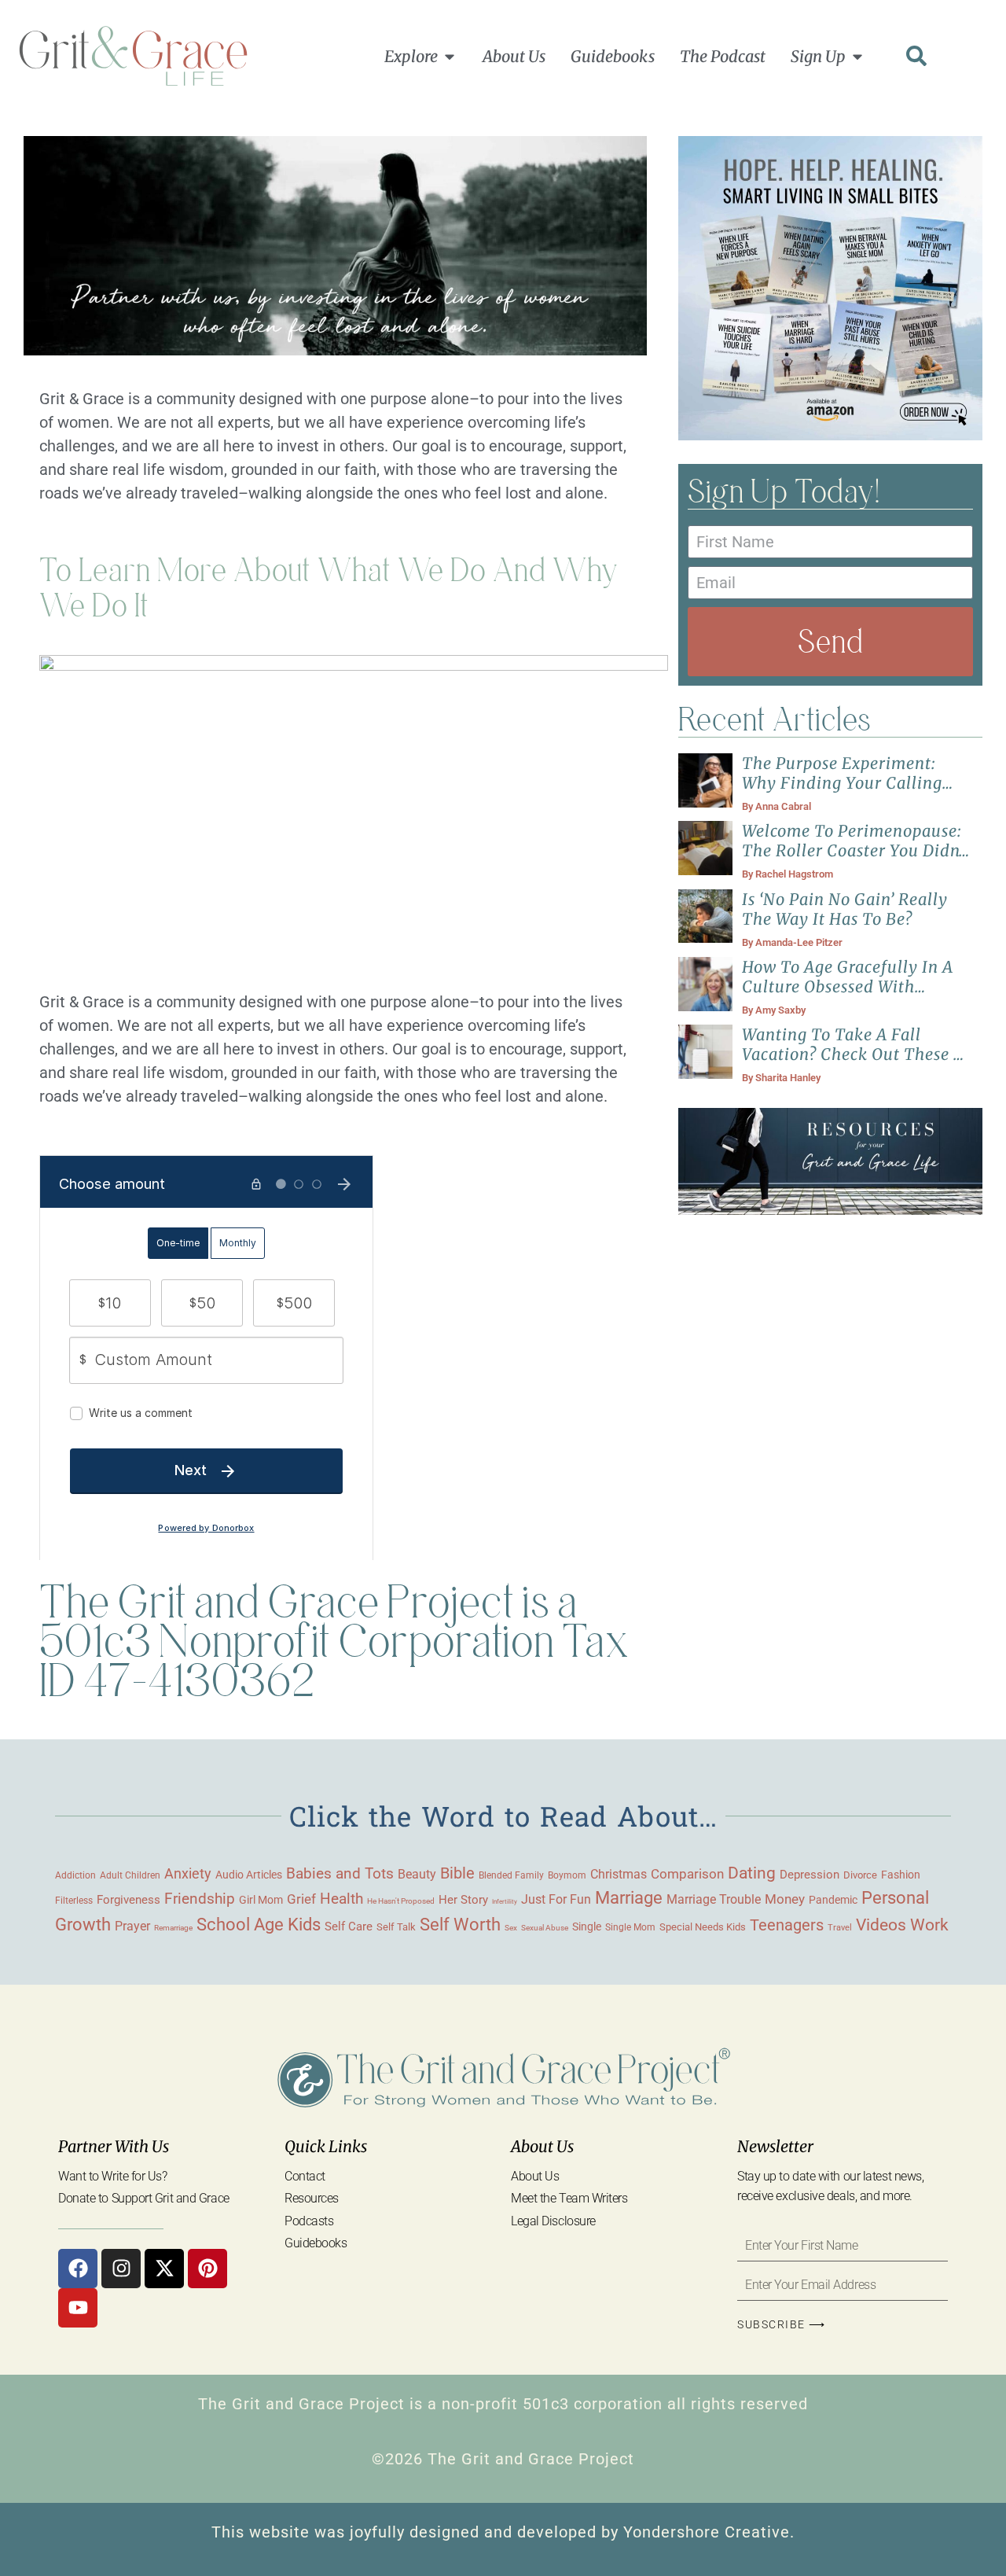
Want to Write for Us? (113, 2176)
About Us (535, 2176)
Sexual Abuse (545, 1928)
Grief (301, 1899)
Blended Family (511, 1875)
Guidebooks (316, 2243)
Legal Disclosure (553, 2221)
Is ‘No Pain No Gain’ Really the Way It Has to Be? (845, 909)
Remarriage (173, 1928)
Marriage (629, 1898)
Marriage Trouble (714, 1899)
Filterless (74, 1901)
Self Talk (396, 1927)
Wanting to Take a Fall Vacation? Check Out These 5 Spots (852, 1054)
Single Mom (630, 1927)
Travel (840, 1927)
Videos (881, 1925)
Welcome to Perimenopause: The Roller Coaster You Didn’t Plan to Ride (856, 850)
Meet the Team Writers (569, 2198)
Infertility (505, 1902)
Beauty (417, 1874)
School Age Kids (259, 1925)
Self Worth (460, 1925)
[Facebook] (78, 2269)
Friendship (200, 1899)
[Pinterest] (207, 2269)
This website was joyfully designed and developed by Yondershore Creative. (503, 2532)
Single (587, 1926)
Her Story (463, 1900)
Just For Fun (556, 1900)
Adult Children (130, 1875)
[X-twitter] (164, 2269)
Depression (810, 1875)
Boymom (567, 1875)
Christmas (619, 1875)
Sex (511, 1928)
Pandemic (833, 1900)
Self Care (349, 1926)
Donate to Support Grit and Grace (144, 2198)
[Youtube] (78, 2308)
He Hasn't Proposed (401, 1901)
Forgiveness (129, 1900)
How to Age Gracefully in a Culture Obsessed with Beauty (848, 986)
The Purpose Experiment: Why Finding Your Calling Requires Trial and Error (842, 783)
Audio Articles (249, 1875)
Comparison (687, 1874)
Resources (312, 2198)
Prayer (132, 1926)
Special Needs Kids (703, 1927)
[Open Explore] (450, 57)
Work (929, 1925)
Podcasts (309, 2221)
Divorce (860, 1875)
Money (785, 1899)
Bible (457, 1873)
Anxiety (188, 1873)
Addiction (75, 1875)
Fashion (901, 1875)
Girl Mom (261, 1900)
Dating (752, 1873)
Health (341, 1899)
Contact (305, 2176)
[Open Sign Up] (857, 57)
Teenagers (787, 1925)
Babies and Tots (340, 1873)
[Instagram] (121, 2269)
